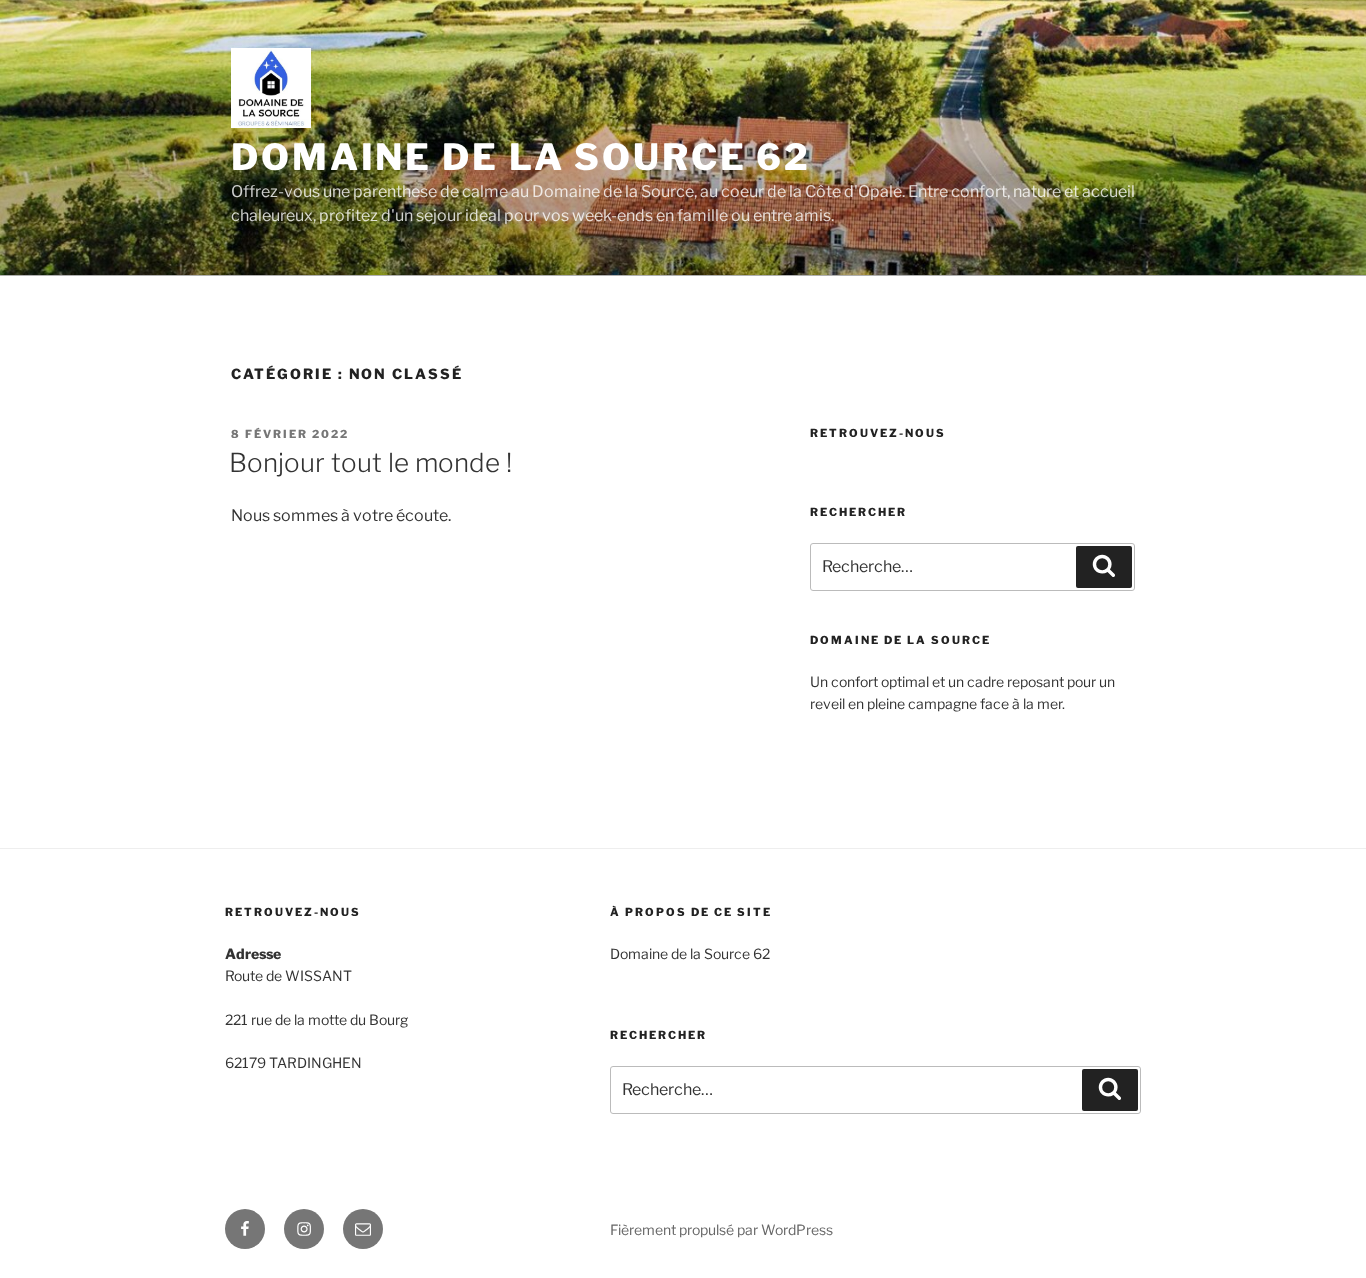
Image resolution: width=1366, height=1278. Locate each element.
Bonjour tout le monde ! (370, 462)
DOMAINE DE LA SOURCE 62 (521, 157)
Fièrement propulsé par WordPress (721, 1229)
